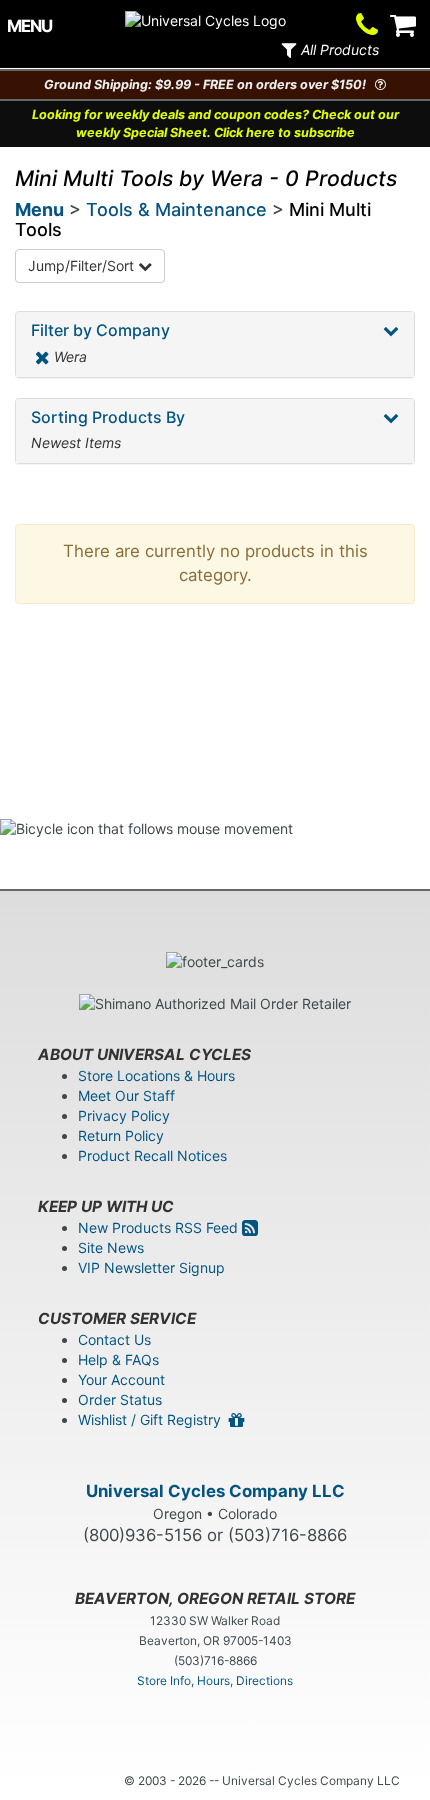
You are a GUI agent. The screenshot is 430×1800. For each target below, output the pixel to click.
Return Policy (121, 1135)
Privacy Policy (124, 1115)
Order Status (120, 1399)
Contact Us (114, 1339)
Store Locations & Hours (156, 1075)
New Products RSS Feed (160, 1227)
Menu (39, 209)
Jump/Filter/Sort (83, 265)
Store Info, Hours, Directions (215, 1680)
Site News (111, 1247)
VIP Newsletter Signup (151, 1267)
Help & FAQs (118, 1359)
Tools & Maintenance (176, 209)
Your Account (121, 1379)
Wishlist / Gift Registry (153, 1419)
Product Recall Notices (152, 1155)
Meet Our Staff (126, 1095)
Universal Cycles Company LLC (215, 1491)
